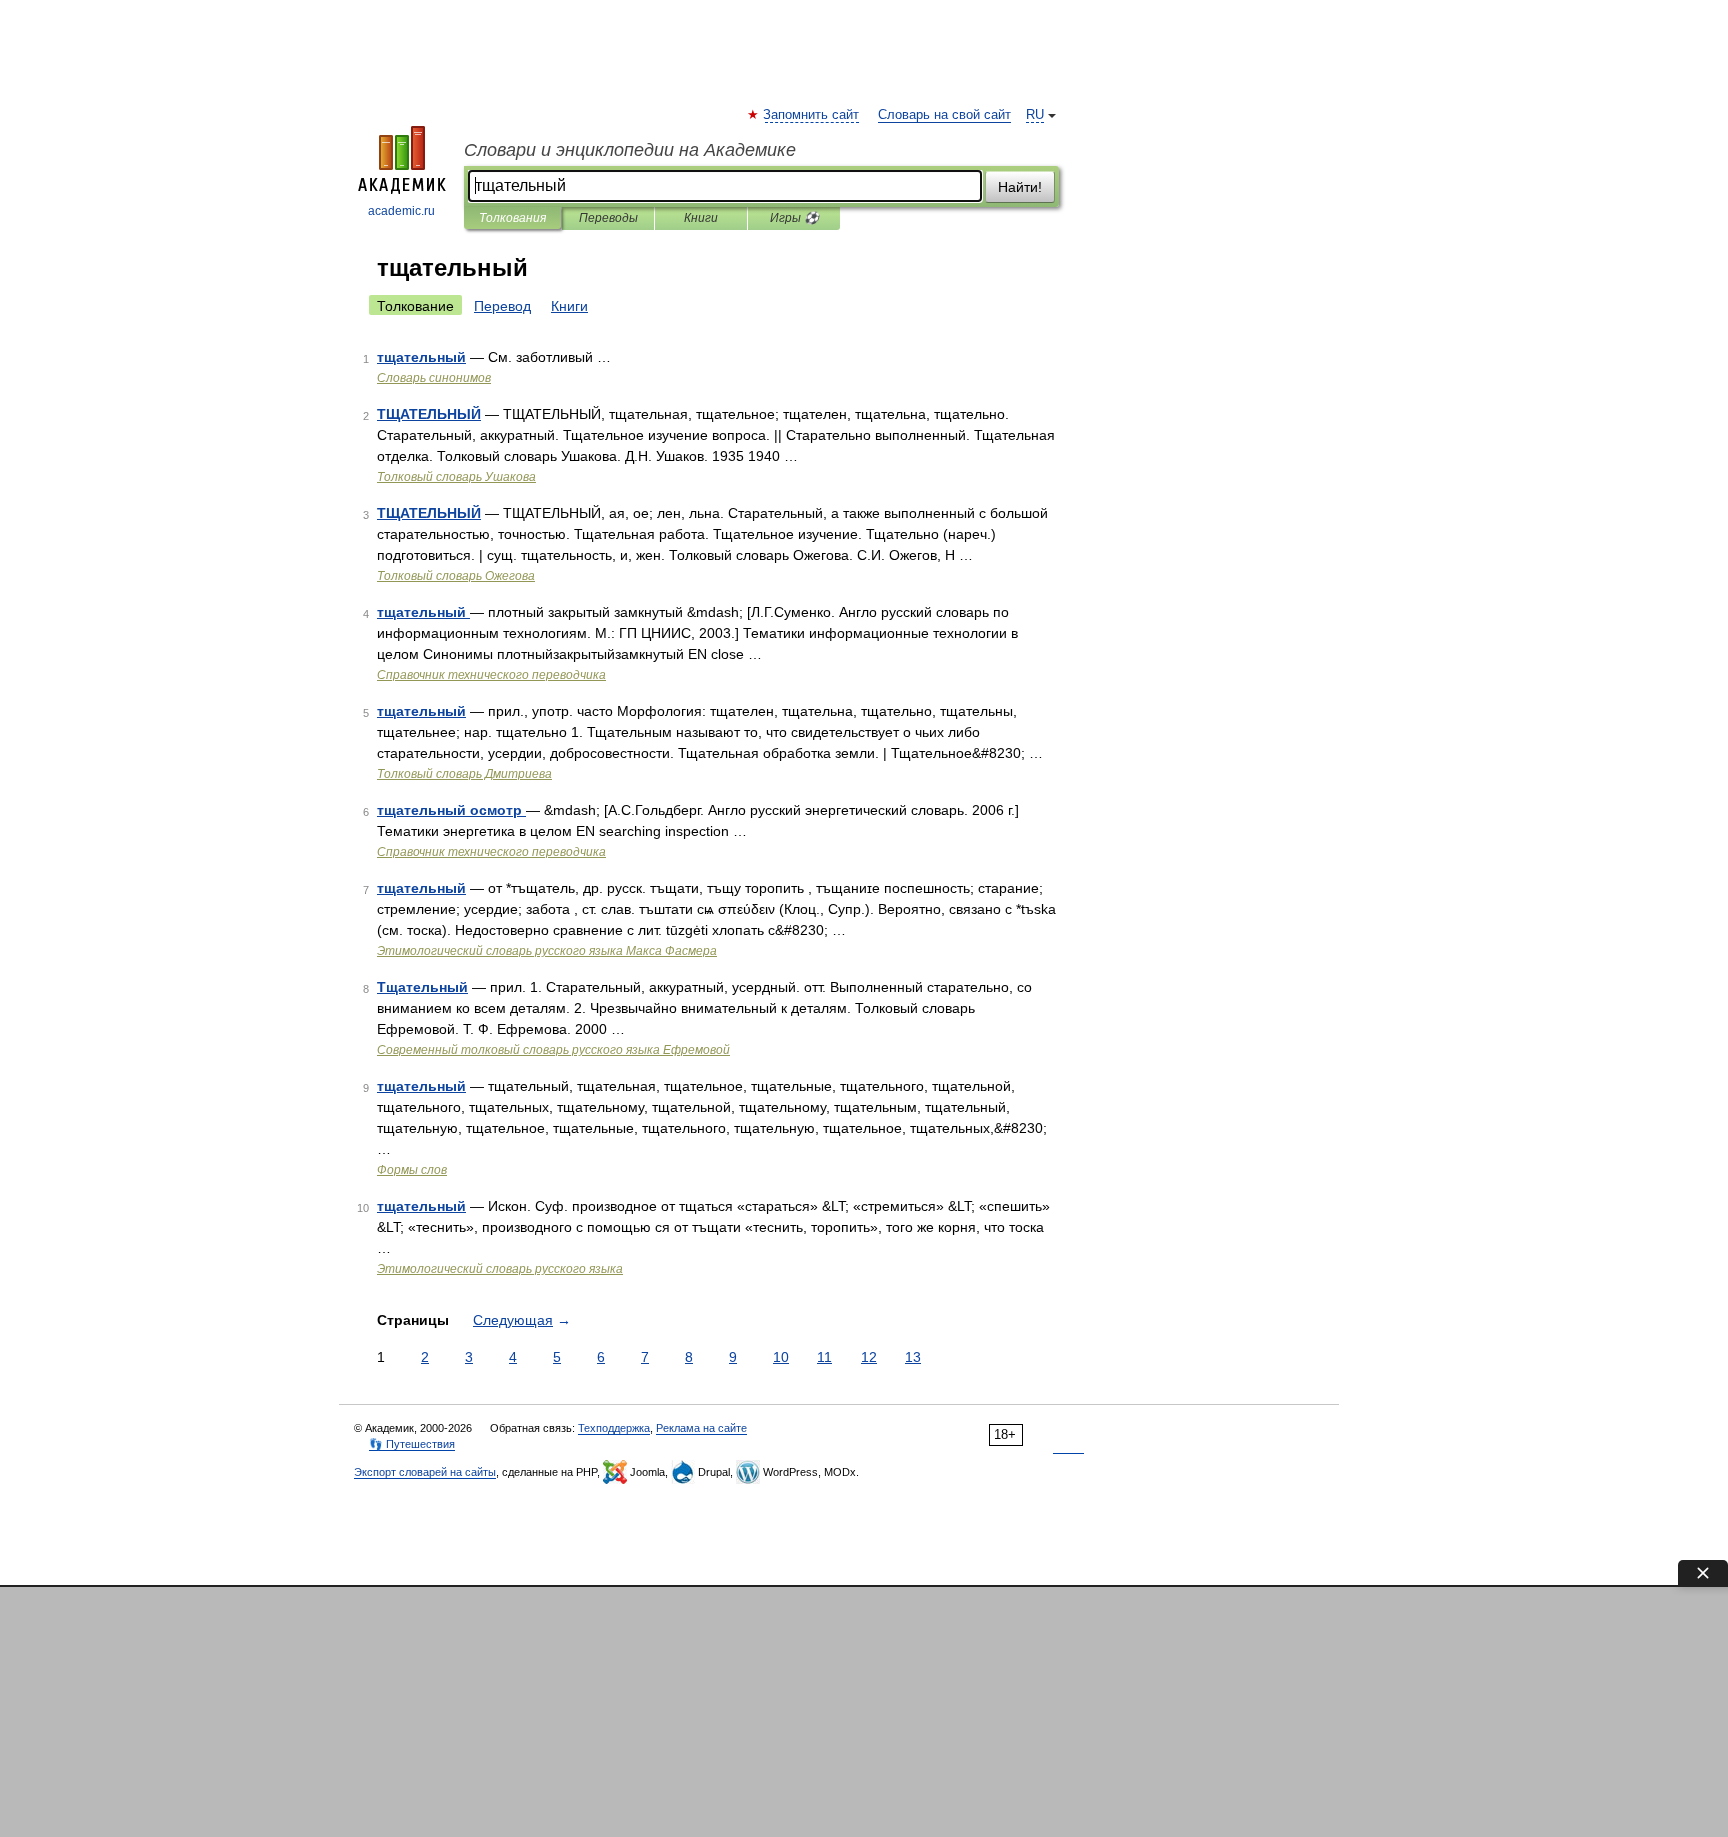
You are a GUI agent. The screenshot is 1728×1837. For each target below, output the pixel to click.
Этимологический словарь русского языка (500, 1269)
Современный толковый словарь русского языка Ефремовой (553, 1050)
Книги (701, 218)
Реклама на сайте (701, 1428)
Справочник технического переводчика (491, 675)
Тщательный (422, 987)
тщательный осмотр (451, 810)
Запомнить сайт (812, 115)
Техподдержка (614, 1428)
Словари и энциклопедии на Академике (630, 150)
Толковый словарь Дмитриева (464, 774)
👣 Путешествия (412, 1444)
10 (781, 1357)
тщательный (421, 357)
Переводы (608, 218)
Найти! (1020, 187)
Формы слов (412, 1170)
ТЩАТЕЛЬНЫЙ (429, 414)
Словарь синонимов (434, 378)
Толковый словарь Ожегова (456, 576)
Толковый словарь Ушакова (456, 477)
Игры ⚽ (794, 218)
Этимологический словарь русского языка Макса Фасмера (547, 951)
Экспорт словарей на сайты (425, 1472)
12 (869, 1357)
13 (913, 1357)
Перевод (502, 306)
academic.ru (401, 211)
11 (824, 1357)
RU (1035, 115)
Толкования (512, 218)
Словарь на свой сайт (944, 115)
